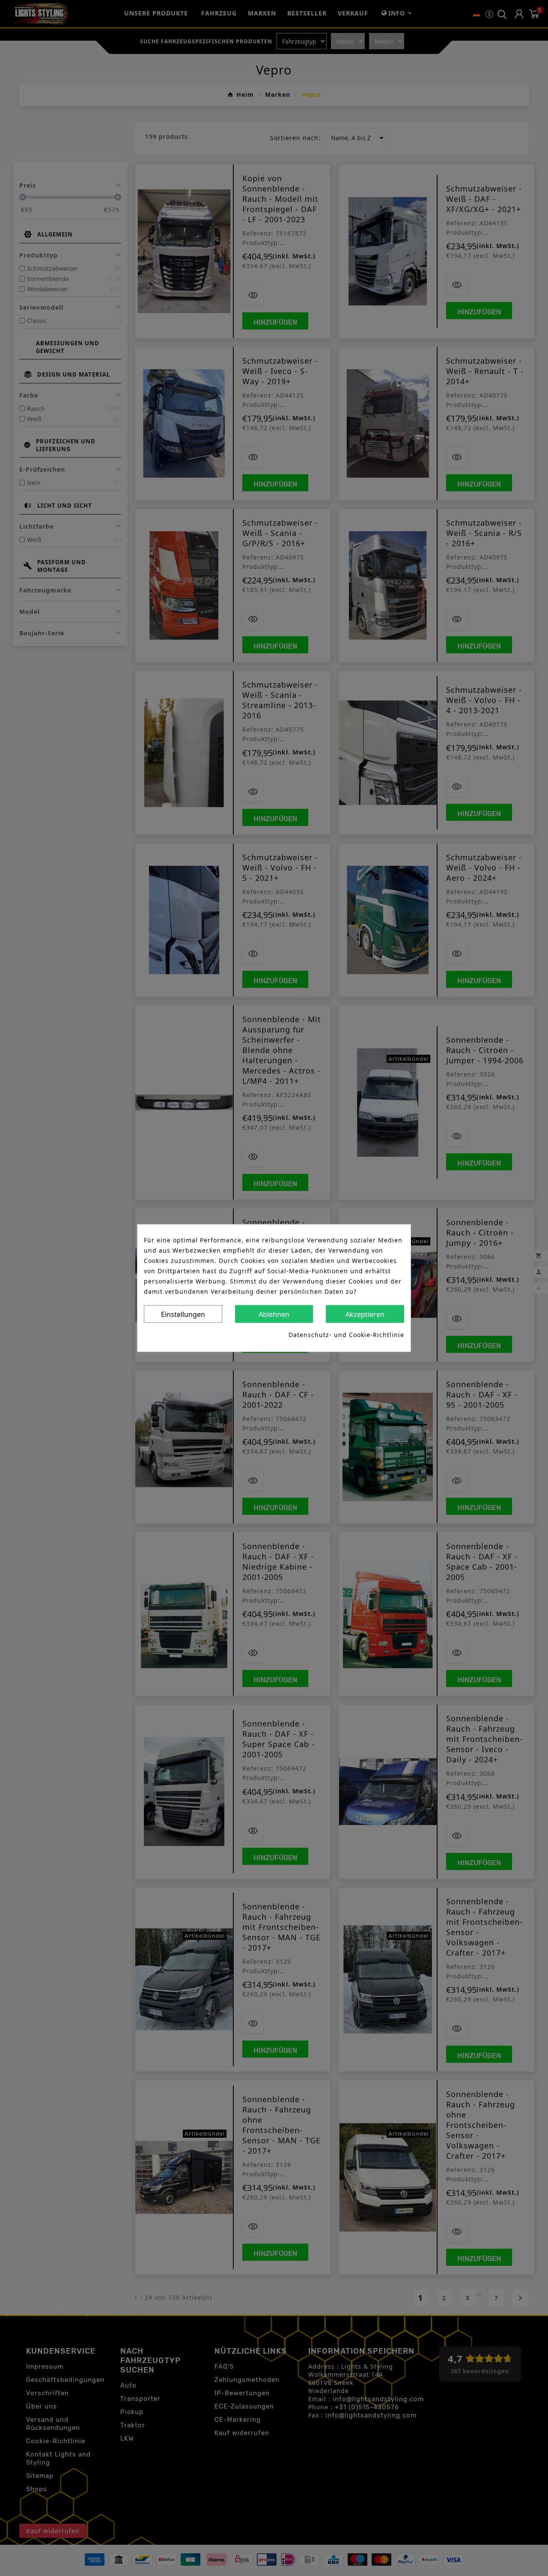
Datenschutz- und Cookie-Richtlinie (346, 1335)
